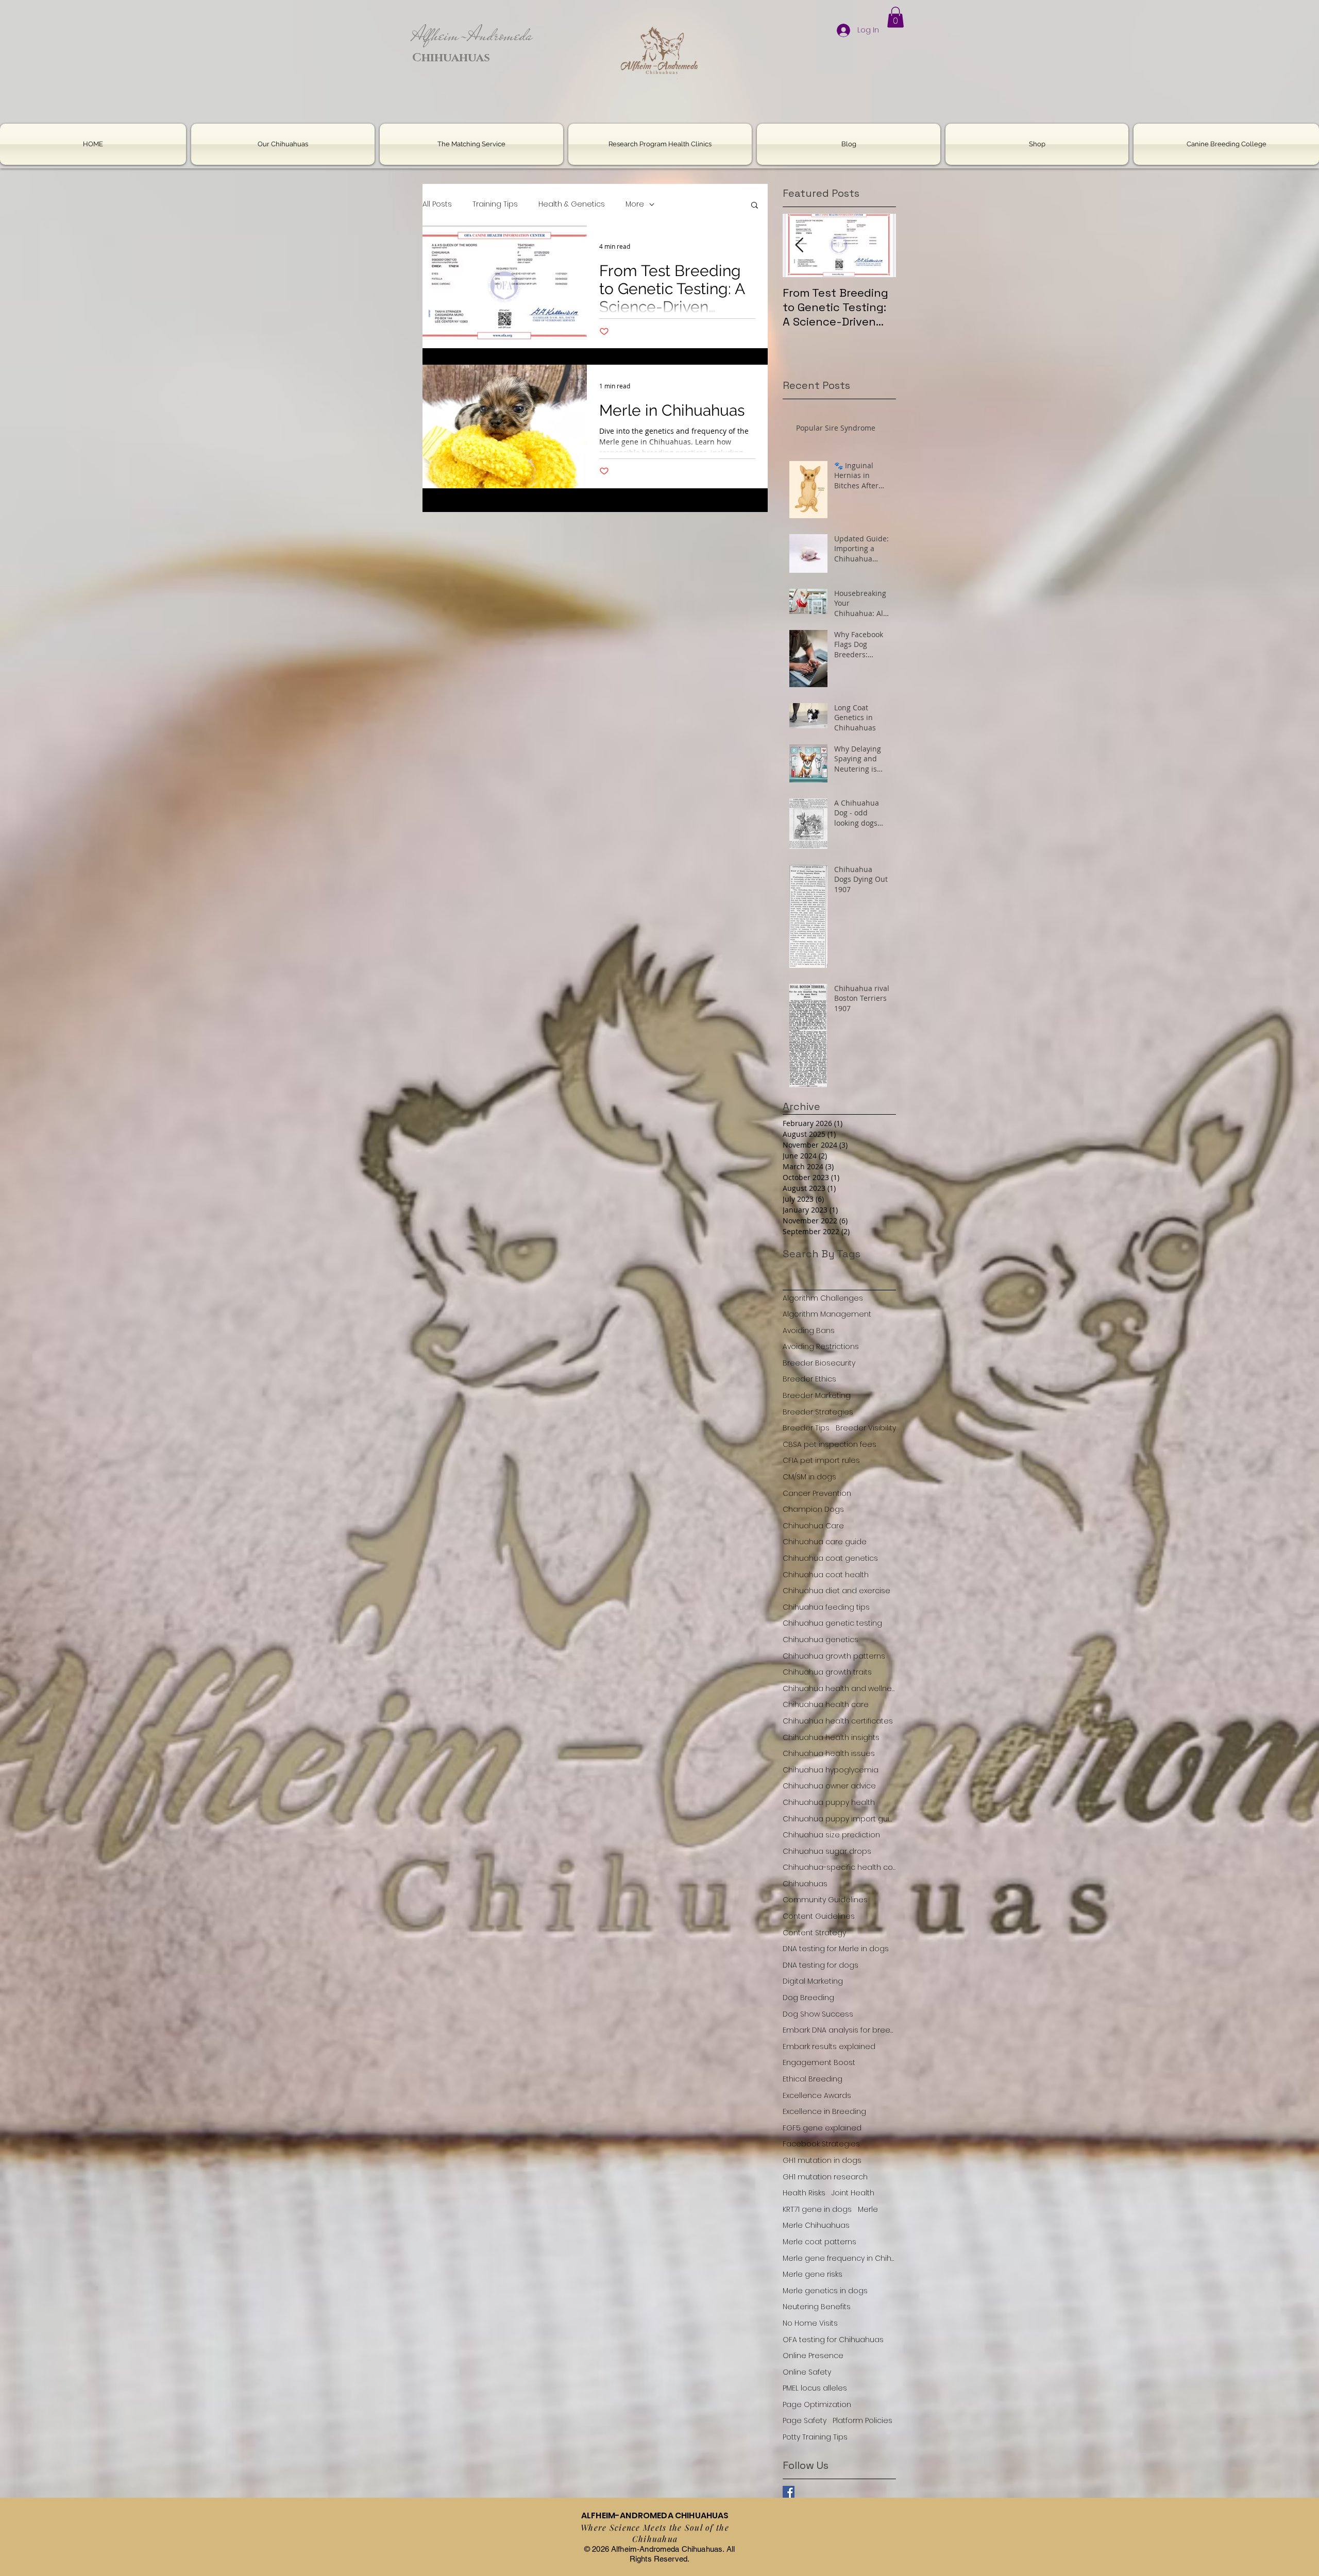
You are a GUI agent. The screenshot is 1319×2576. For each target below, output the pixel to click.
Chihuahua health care (826, 1705)
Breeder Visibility (866, 1428)
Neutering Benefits (817, 2307)
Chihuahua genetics (821, 1640)
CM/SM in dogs (809, 1477)
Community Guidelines (825, 1900)
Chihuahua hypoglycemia (831, 1770)
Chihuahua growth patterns (834, 1656)
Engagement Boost (819, 2063)
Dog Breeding (808, 1998)
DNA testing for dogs (821, 1965)
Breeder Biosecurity (819, 1363)
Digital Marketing (813, 1981)
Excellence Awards (817, 2096)
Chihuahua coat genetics (830, 1558)
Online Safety (807, 2372)
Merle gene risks (813, 2274)
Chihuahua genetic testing (832, 1623)
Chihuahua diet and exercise (836, 1591)
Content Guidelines (819, 1916)
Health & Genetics (572, 204)
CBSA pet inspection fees (830, 1445)
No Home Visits (810, 2323)
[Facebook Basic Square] (789, 2492)
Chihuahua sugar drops (827, 1852)
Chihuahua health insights (831, 1738)
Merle (868, 2210)
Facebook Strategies (821, 2144)
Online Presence (813, 2356)
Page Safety (805, 2421)
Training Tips (495, 204)
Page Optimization (817, 2405)
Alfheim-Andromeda (472, 35)
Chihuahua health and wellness (839, 1689)
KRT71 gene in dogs (817, 2210)
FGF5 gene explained (822, 2128)
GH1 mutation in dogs (822, 2161)
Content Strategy (814, 1933)
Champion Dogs (813, 1509)
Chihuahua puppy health (829, 1803)
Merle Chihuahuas (816, 2225)
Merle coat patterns (819, 2242)
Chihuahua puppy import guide (839, 1819)
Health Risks (804, 2193)
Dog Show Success (818, 2014)
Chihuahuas (805, 1884)
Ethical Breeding (813, 2079)
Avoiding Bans (809, 1331)
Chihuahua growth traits (827, 1672)
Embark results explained (829, 2047)
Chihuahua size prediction (831, 1835)
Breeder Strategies (818, 1412)
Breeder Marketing (817, 1396)
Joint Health (853, 2193)
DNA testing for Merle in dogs (836, 1949)
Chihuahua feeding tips (826, 1607)
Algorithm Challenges (823, 1298)
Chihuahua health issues (829, 1754)
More (635, 204)
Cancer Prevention (817, 1494)
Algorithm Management (827, 1314)
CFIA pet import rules (821, 1461)
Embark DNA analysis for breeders (839, 2030)
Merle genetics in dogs (825, 2291)
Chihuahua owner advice (829, 1786)
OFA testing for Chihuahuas (833, 2340)
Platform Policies (863, 2421)
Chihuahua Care (813, 1526)
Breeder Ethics (809, 1379)
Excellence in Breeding (824, 2112)
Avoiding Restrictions (821, 1347)
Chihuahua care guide (825, 1542)
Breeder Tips (806, 1428)
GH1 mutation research (825, 2177)
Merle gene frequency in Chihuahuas (839, 2258)
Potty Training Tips (815, 2437)
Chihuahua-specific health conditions (839, 1867)
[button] (895, 17)
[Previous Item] (799, 245)
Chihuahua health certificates (838, 1721)
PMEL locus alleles (815, 2388)
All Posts (437, 204)
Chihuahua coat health (826, 1575)
